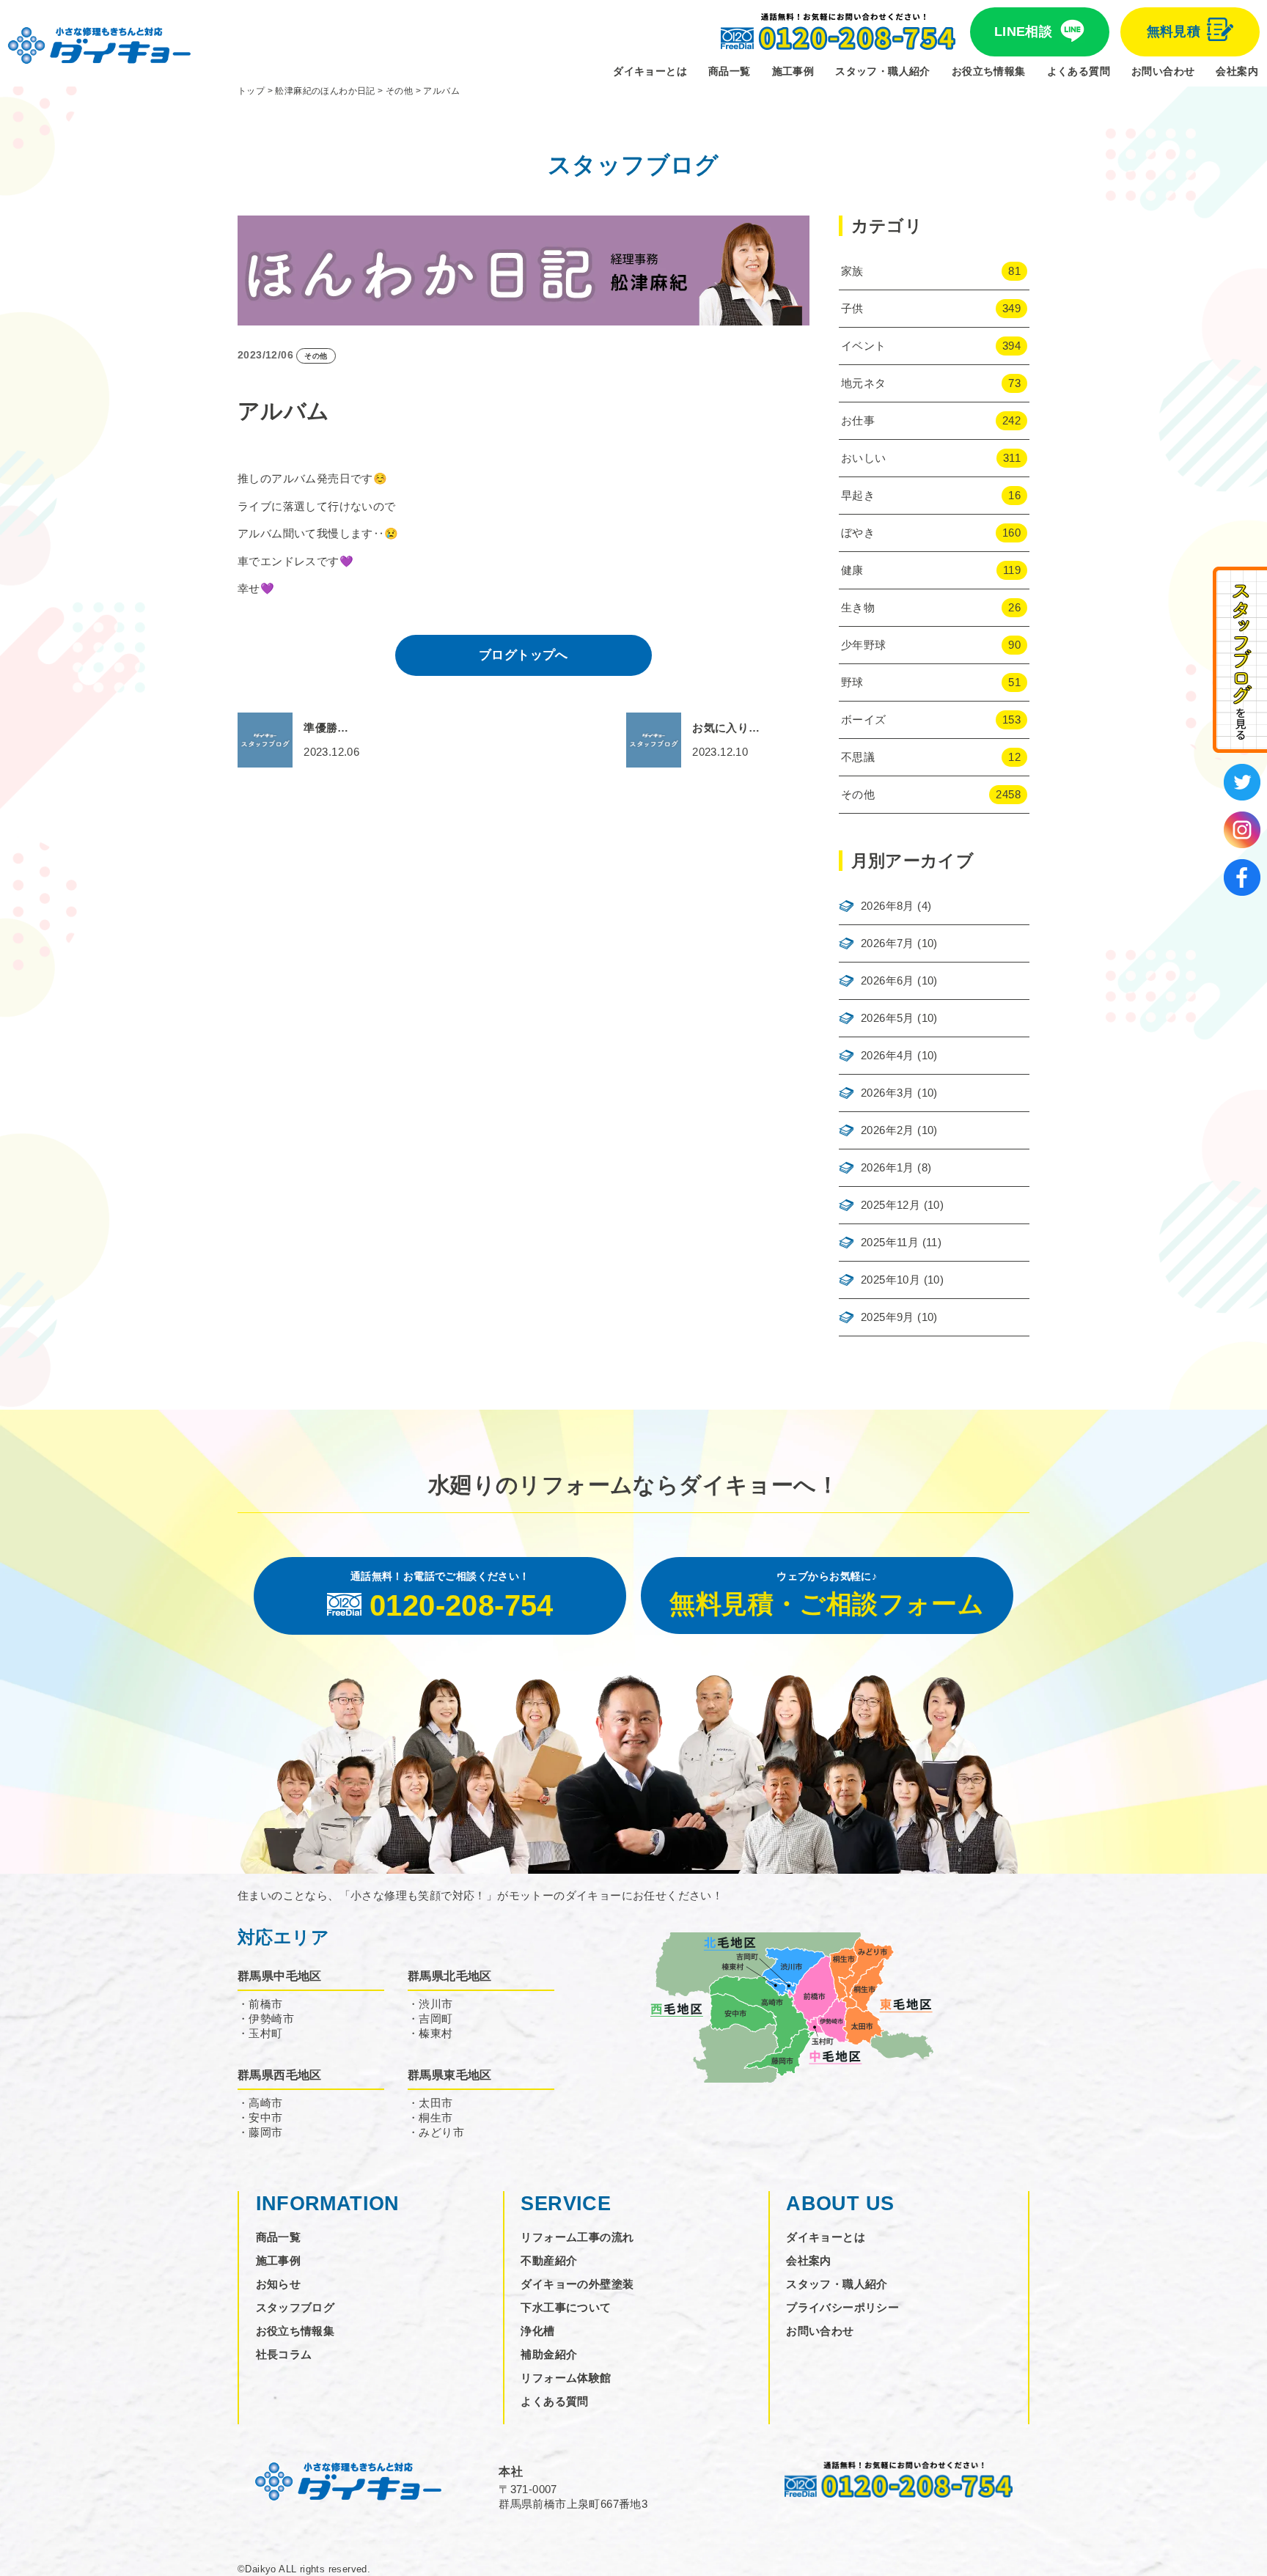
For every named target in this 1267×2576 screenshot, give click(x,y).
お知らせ (279, 2284)
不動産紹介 (549, 2260)
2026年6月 (888, 980)
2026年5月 (888, 1018)
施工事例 (793, 71)
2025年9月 (888, 1317)
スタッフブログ (295, 2307)
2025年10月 (890, 1280)
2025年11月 (890, 1242)
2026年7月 (888, 943)
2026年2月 (888, 1130)
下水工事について (566, 2307)
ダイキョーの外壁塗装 (577, 2284)
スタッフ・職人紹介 (883, 71)
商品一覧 (730, 71)
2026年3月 (888, 1093)
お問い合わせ (1163, 71)
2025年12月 (890, 1205)
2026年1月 (888, 1167)
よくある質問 (1079, 71)
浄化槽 (537, 2331)
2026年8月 (888, 906)
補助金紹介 (549, 2354)
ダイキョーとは (650, 71)
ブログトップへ (524, 655)
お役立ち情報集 (989, 71)
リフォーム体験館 (566, 2378)
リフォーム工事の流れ (577, 2237)
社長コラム (284, 2354)
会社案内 (1237, 71)
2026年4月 (888, 1055)
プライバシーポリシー (842, 2307)
